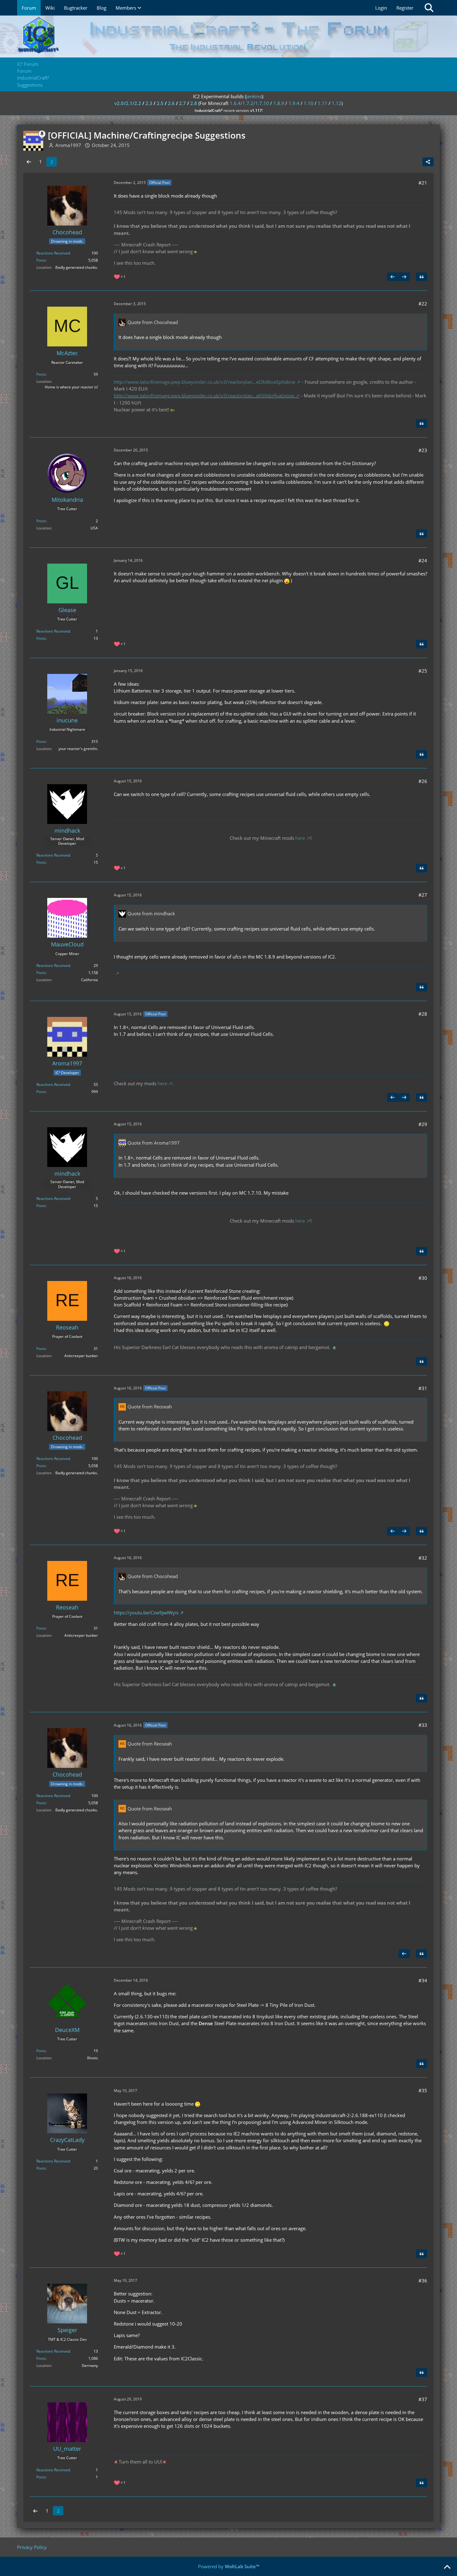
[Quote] (422, 277)
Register (405, 8)
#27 (423, 895)
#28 (423, 1014)
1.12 (337, 103)
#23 (423, 450)
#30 (423, 1278)
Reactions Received (53, 253)
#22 (423, 304)
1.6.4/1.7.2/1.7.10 (249, 103)
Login (381, 8)
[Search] (429, 8)
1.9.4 (294, 103)
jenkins (254, 96)
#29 (423, 1124)
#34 (423, 1980)
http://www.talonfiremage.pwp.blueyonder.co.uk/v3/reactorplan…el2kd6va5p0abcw (205, 382)
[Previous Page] (29, 162)
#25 (423, 671)
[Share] (428, 162)
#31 (423, 1388)
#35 (423, 2090)
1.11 (323, 103)
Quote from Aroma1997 (154, 1143)
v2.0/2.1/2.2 (128, 103)
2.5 (160, 103)
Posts (41, 260)
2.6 (171, 103)
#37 (423, 2399)
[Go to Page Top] (447, 2567)
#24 (423, 560)
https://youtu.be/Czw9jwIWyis (146, 1613)
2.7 (182, 103)
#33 (423, 1725)
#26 (423, 781)
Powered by (229, 2566)
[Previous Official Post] (393, 277)
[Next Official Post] (404, 277)
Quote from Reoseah (150, 1407)
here (300, 838)
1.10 (309, 103)
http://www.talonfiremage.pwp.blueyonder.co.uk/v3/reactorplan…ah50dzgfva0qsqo (204, 396)
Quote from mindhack (151, 913)
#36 (423, 2281)
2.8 (194, 103)
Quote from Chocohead (153, 322)
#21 (423, 183)
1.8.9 (279, 103)
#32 (423, 1558)
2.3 (149, 103)
